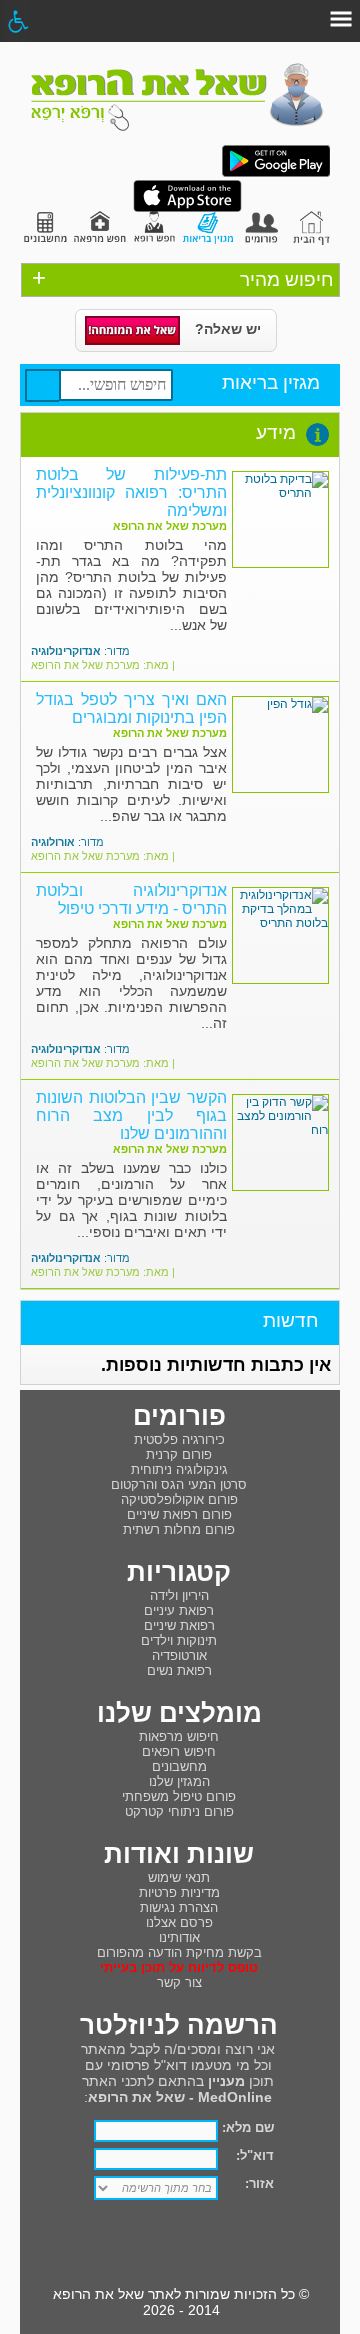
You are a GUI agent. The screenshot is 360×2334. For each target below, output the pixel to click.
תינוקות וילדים (179, 1640)
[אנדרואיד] (276, 173)
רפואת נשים (179, 1670)
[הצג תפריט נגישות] (17, 21)
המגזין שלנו (179, 1781)
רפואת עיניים (179, 1610)
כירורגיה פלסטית (179, 1439)
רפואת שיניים (179, 1625)
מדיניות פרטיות (179, 1892)
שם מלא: (248, 2127)
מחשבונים (179, 1766)
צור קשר (179, 1982)
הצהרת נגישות (179, 1907)
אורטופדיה (179, 1655)
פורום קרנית (179, 1454)
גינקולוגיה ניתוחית (179, 1469)
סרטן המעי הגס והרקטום (179, 1484)
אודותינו (179, 1937)
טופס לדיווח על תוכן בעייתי (179, 1967)
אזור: (259, 2183)
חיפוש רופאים (179, 1751)
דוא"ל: (255, 2155)
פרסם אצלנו (179, 1922)
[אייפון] (187, 208)
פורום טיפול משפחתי (179, 1796)
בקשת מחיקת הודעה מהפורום (179, 1952)
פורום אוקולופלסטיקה (179, 1499)
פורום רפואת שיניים (179, 1514)
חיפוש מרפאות (179, 1736)
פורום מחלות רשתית (179, 1529)
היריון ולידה (179, 1595)
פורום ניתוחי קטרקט (179, 1811)
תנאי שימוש (179, 1877)
